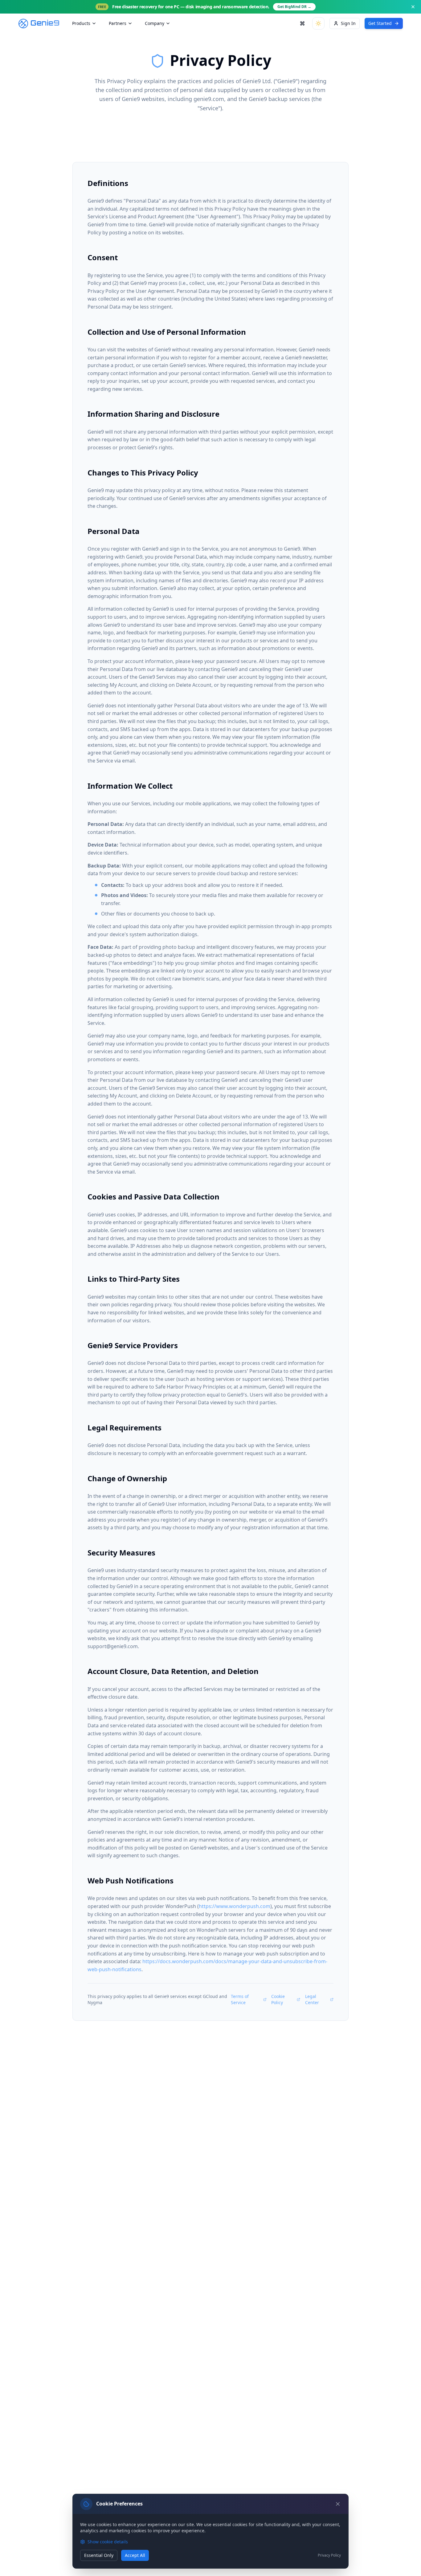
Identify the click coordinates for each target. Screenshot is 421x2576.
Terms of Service (240, 1999)
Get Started (380, 23)
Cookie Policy (278, 1999)
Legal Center (312, 1999)
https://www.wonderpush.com (235, 1906)
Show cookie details (108, 2542)
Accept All (135, 2555)
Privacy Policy (329, 2555)
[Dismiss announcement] (413, 7)
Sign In (348, 23)
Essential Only (99, 2555)
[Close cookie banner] (338, 2504)
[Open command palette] (302, 23)
